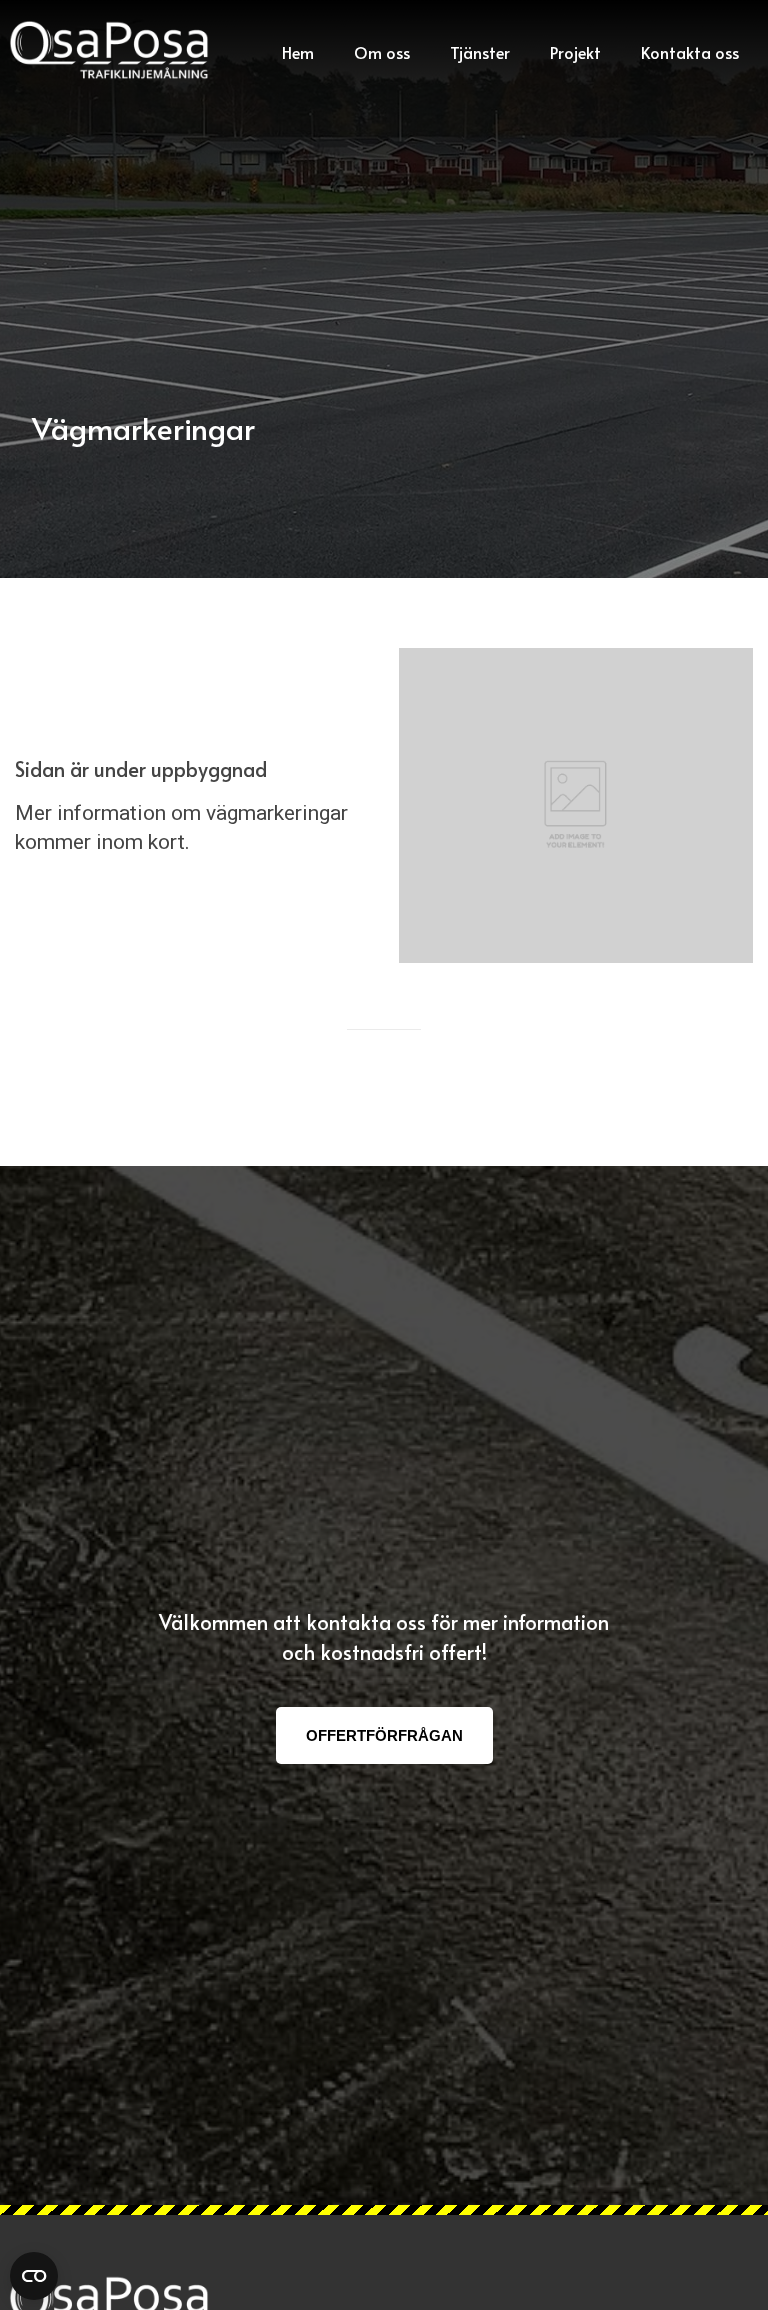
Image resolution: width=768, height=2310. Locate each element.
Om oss (382, 52)
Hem (298, 52)
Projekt (575, 52)
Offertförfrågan (384, 1735)
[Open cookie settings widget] (34, 2276)
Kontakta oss (690, 52)
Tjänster (480, 52)
